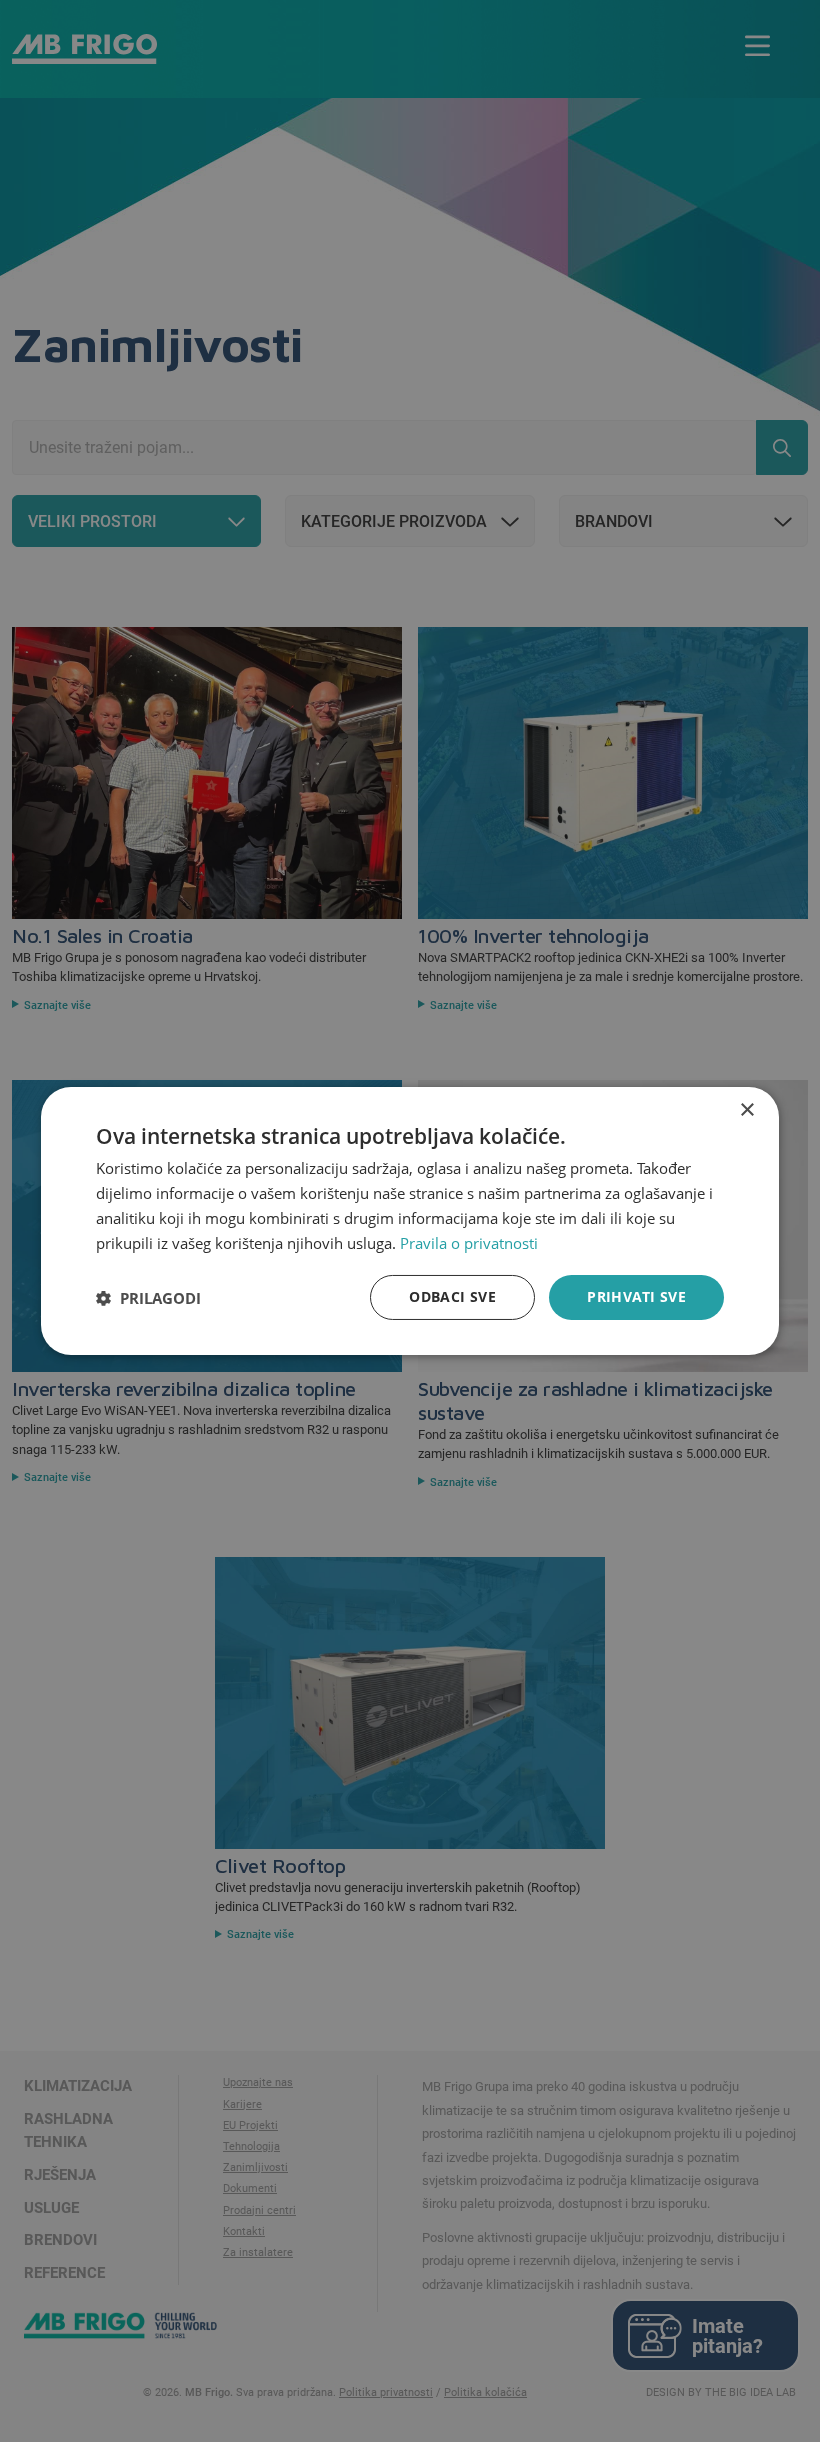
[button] (148, 1298)
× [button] (746, 1110)
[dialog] (410, 1221)
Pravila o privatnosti (469, 1243)
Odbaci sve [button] (452, 1296)
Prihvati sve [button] (636, 1296)
